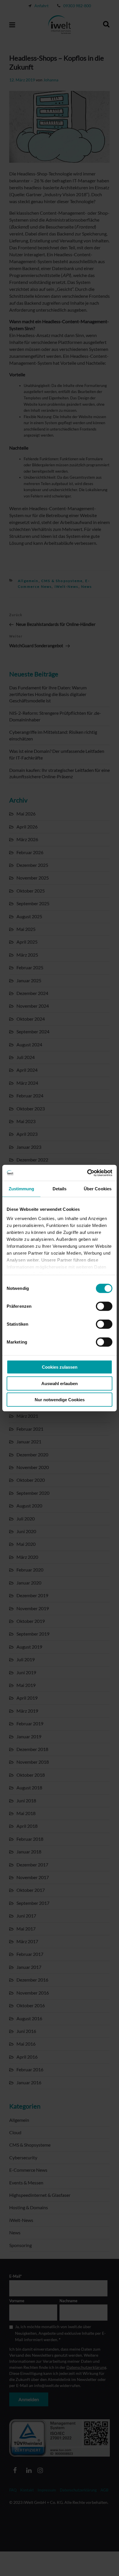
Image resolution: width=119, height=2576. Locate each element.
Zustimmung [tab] (22, 1189)
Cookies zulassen (60, 1367)
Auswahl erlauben (59, 1383)
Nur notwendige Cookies (60, 1400)
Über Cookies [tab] (98, 1189)
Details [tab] (60, 1189)
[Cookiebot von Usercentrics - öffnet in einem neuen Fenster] (87, 1173)
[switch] (104, 1306)
